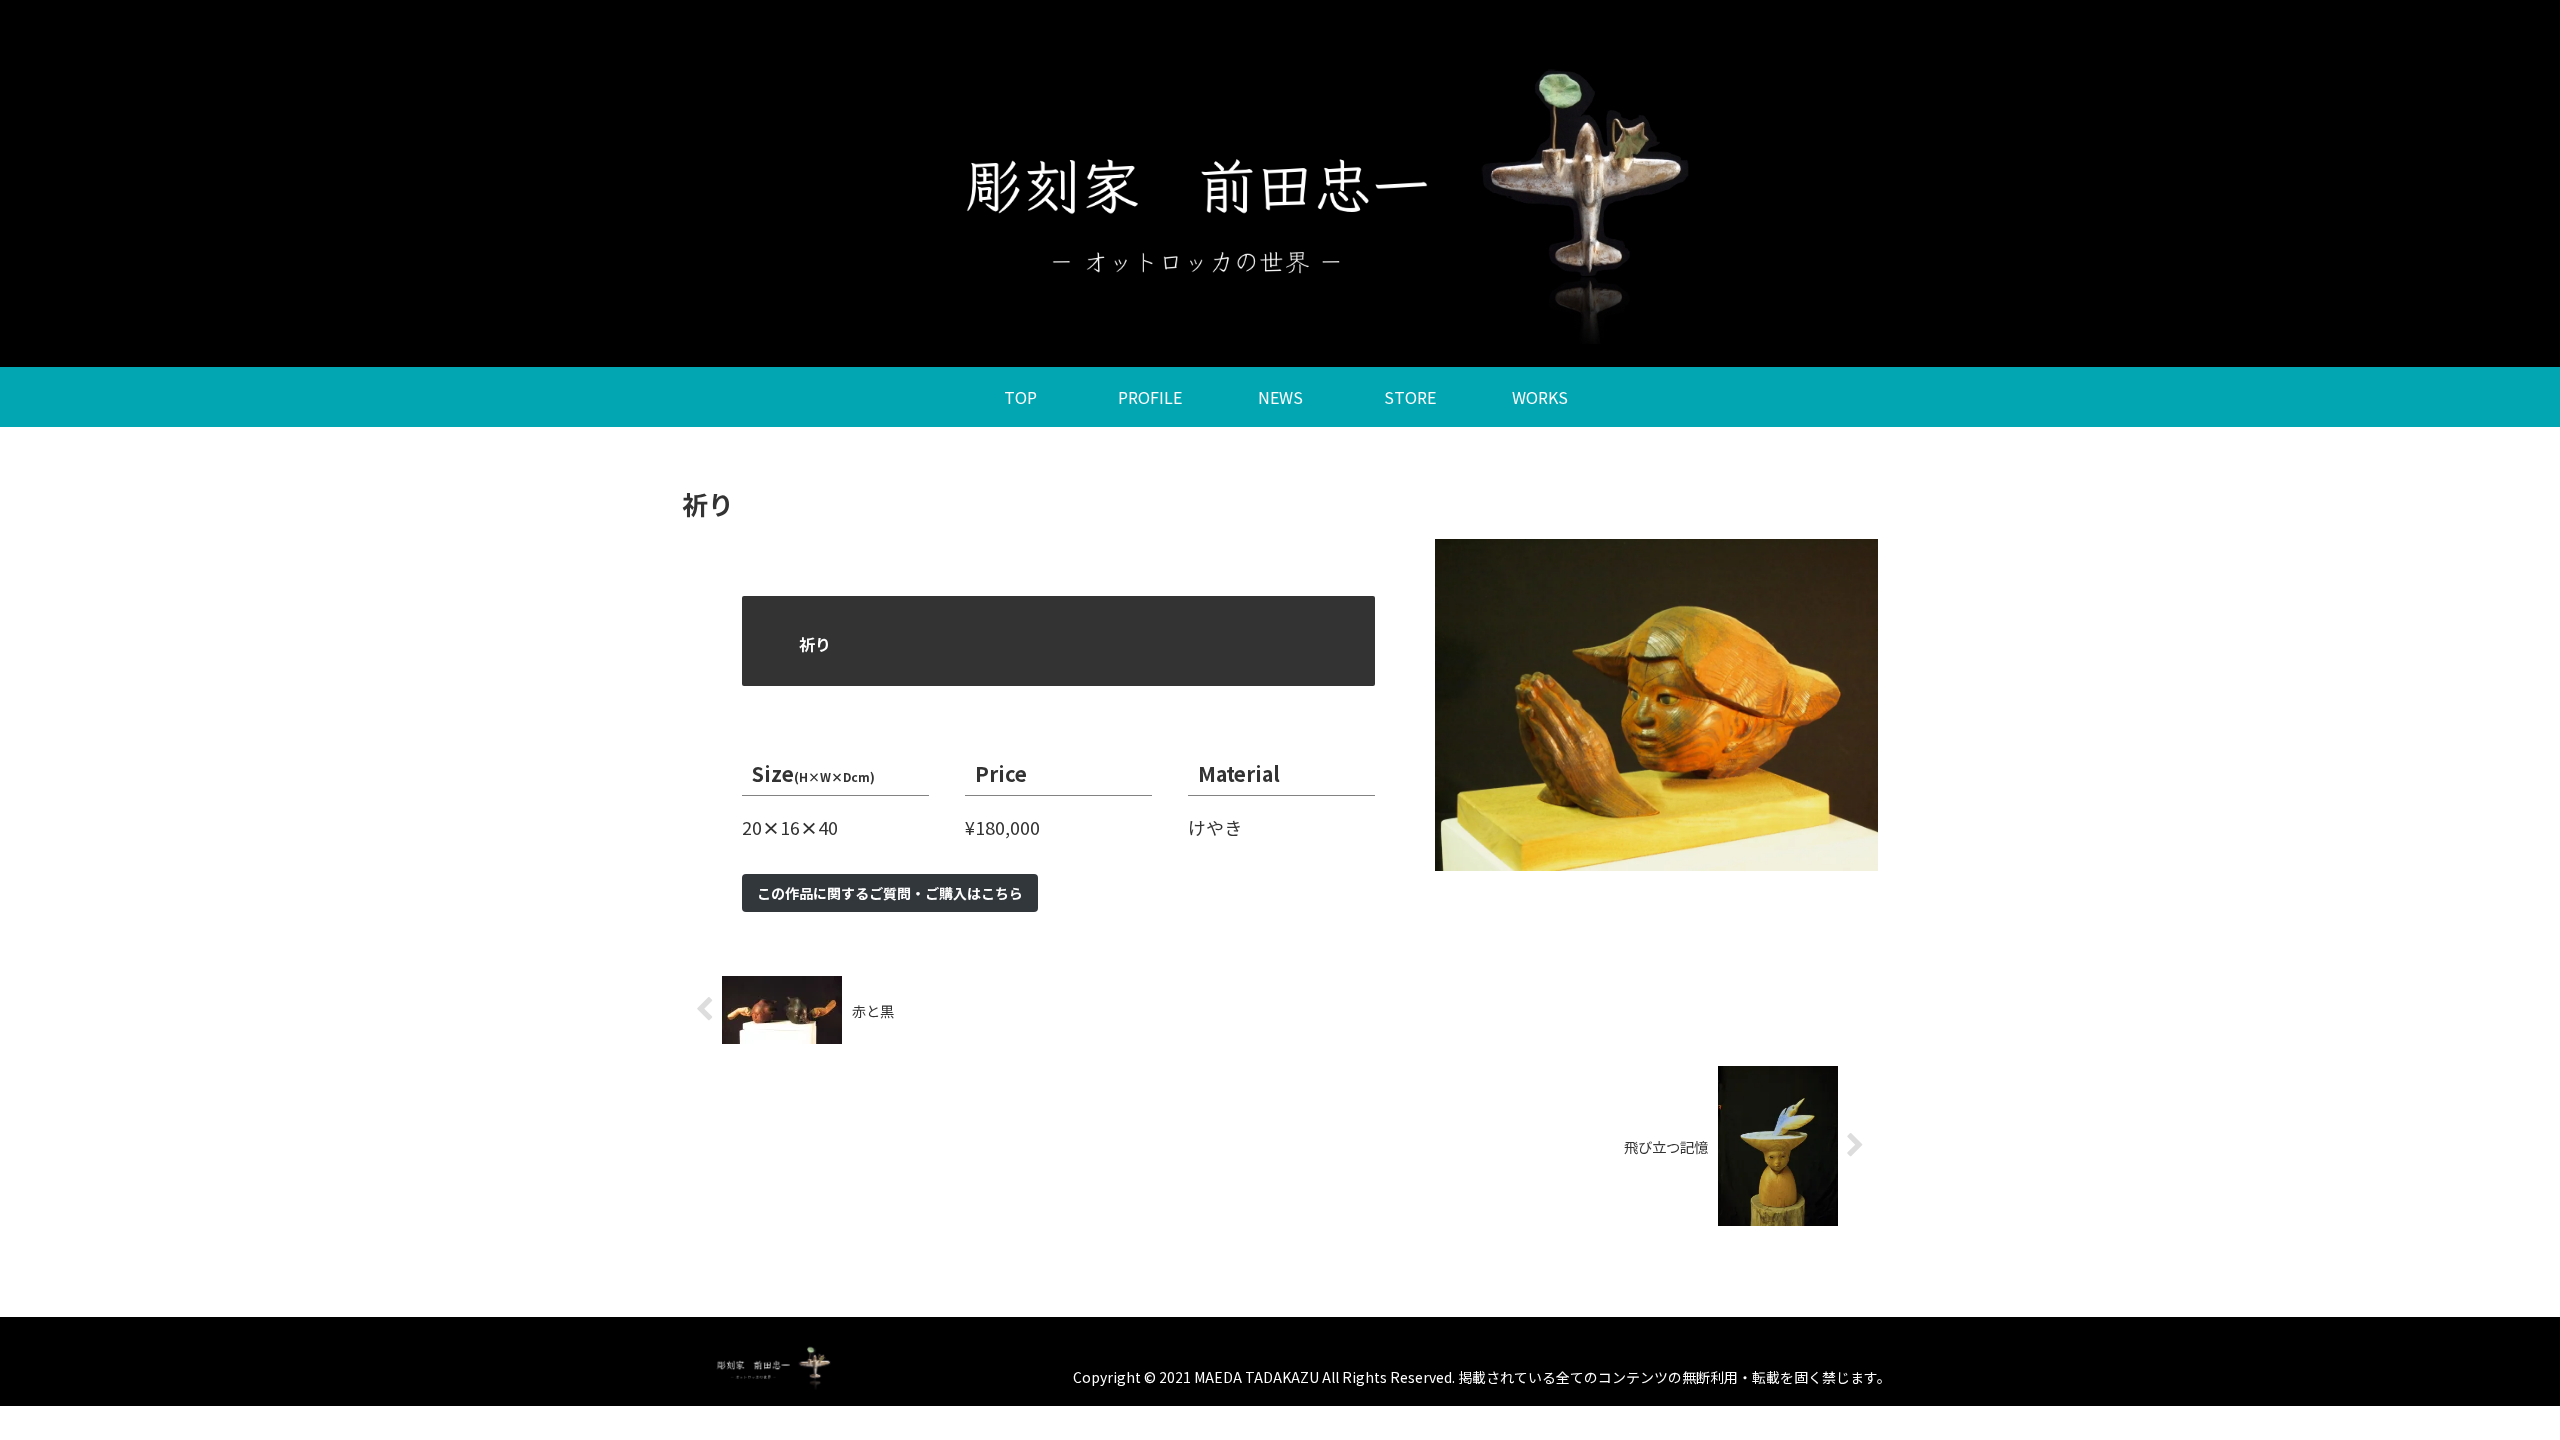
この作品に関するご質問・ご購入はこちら (890, 893)
